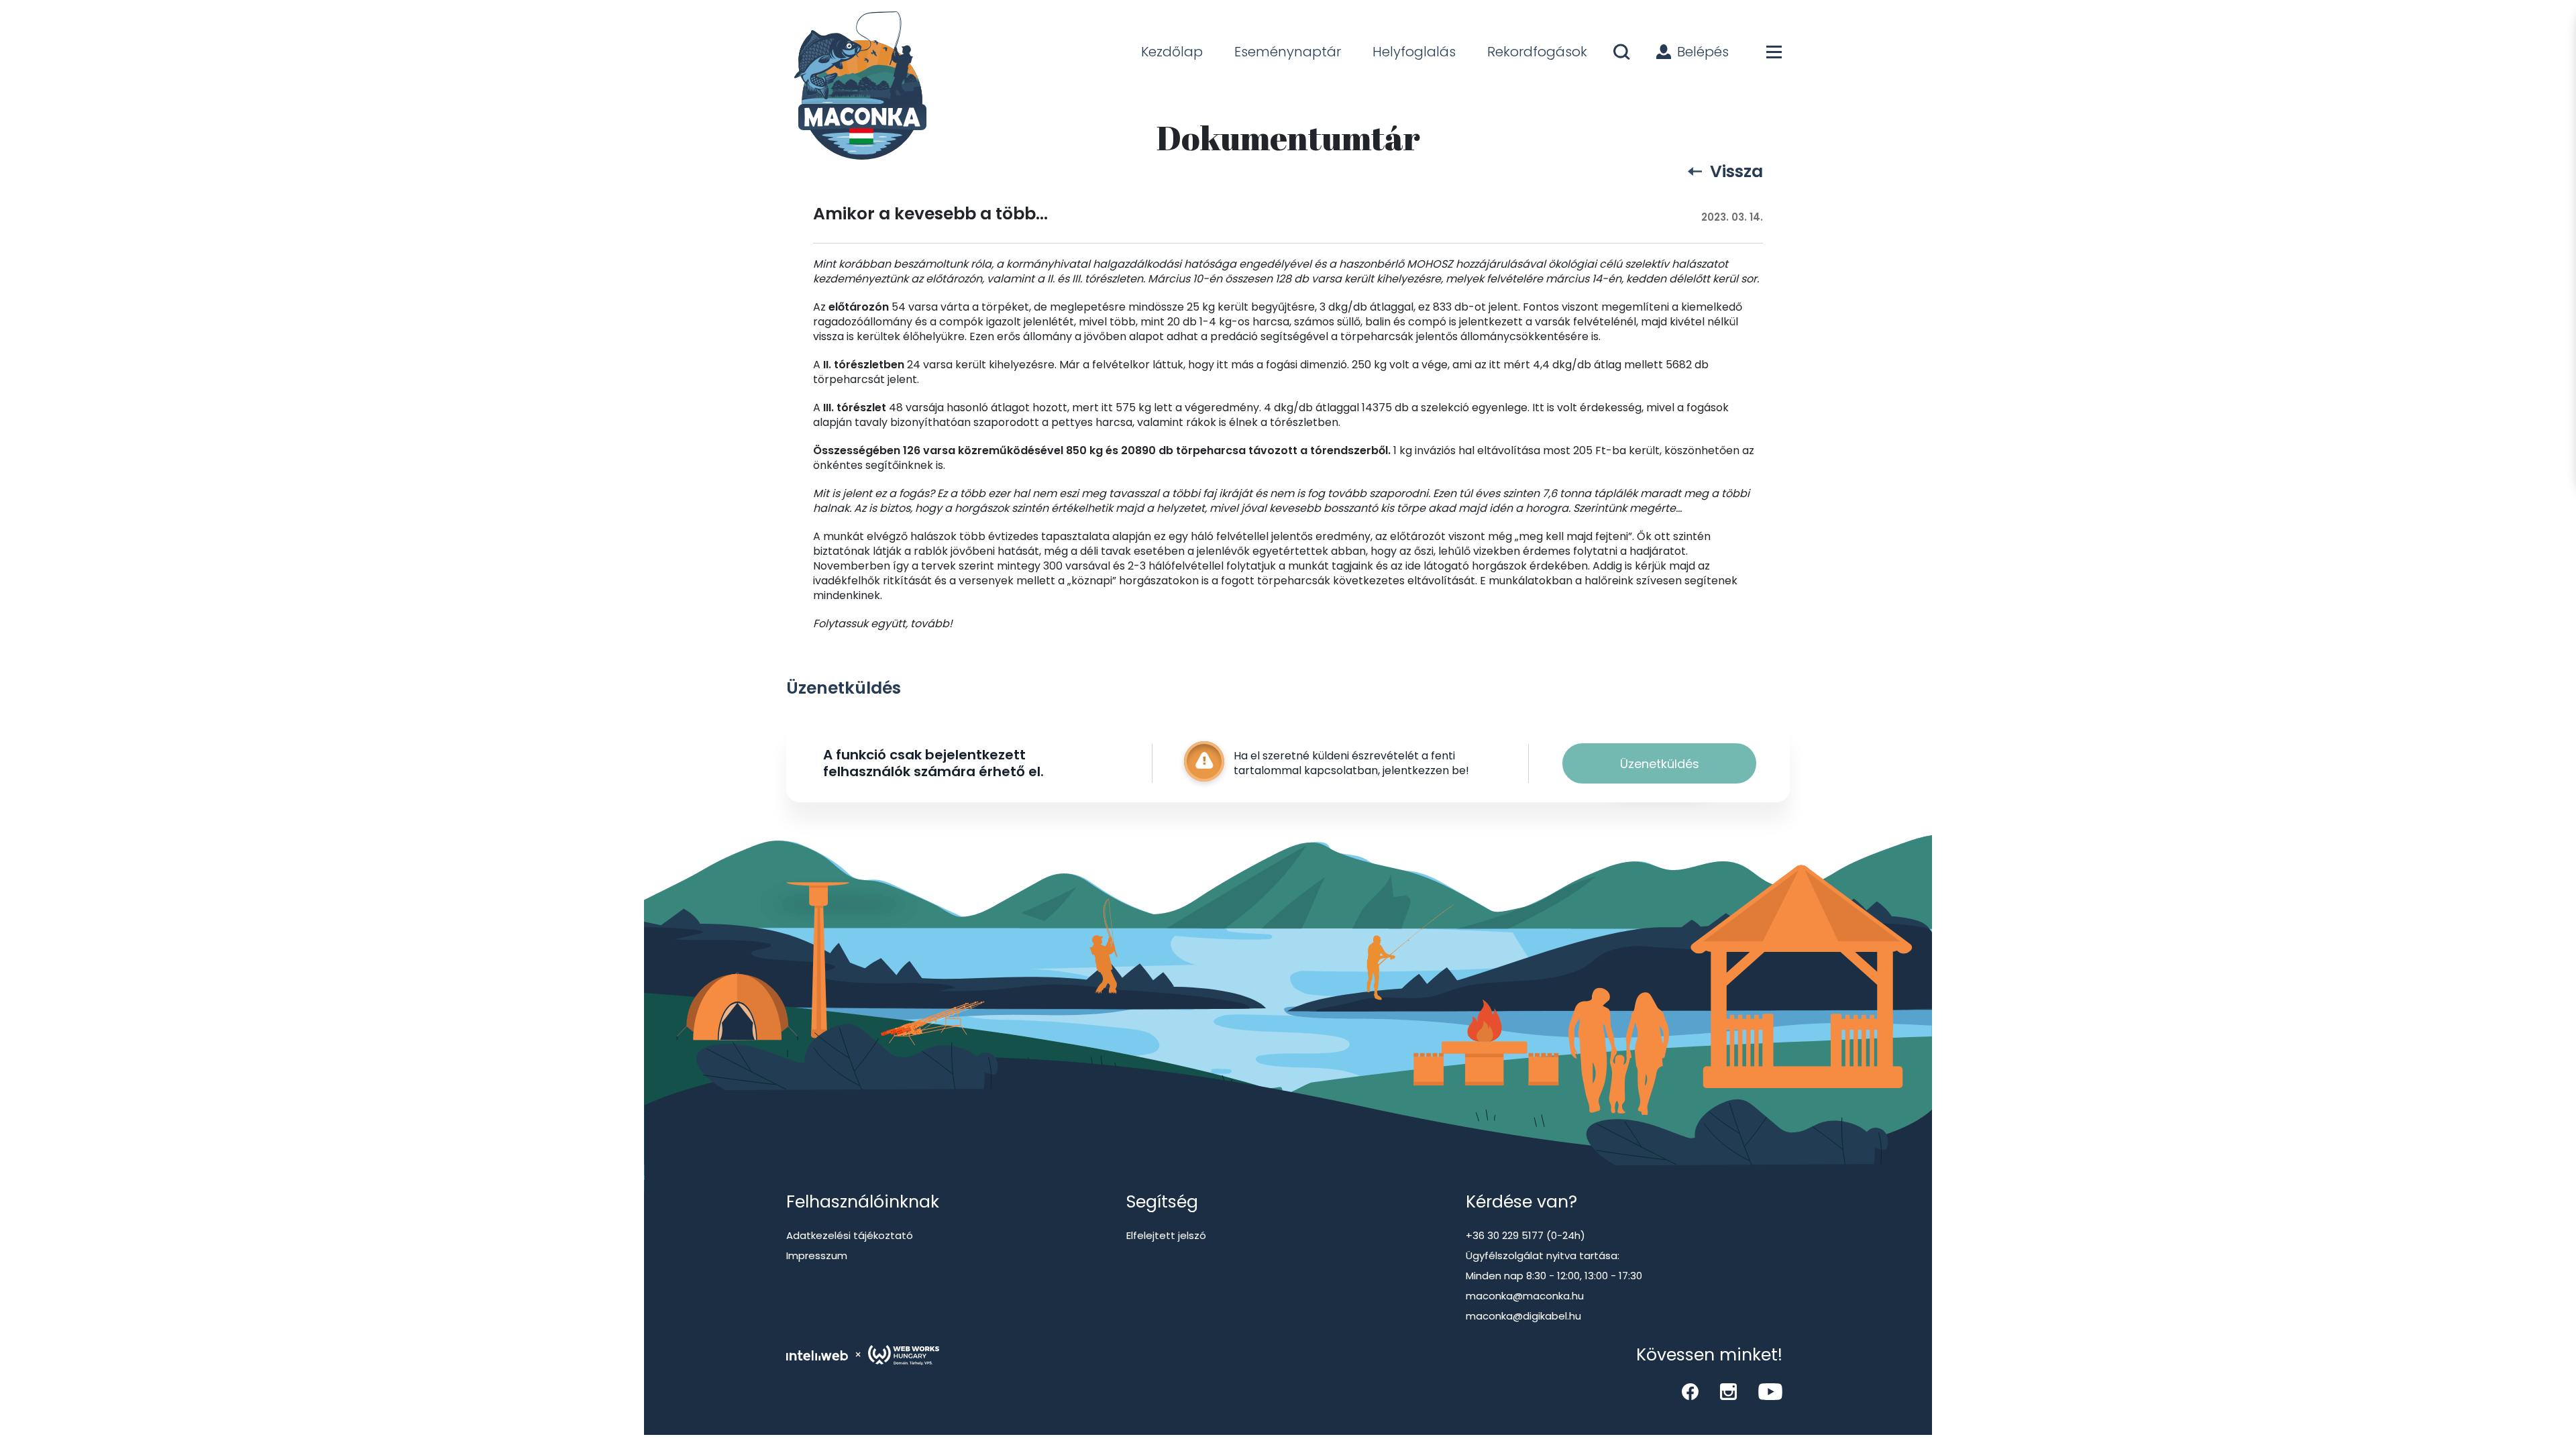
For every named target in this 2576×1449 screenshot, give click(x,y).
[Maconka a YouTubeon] (1770, 1392)
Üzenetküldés (1660, 764)
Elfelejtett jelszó (1166, 1235)
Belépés (1703, 52)
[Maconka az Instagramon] (1728, 1392)
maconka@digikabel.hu (1523, 1316)
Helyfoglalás (1414, 52)
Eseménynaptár (1288, 52)
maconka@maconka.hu (1525, 1296)
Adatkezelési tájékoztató (850, 1235)
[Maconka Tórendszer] (858, 87)
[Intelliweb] (817, 1355)
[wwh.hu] (904, 1355)
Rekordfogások (1537, 52)
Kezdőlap (1172, 52)
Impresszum (817, 1255)
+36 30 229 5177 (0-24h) (1525, 1235)
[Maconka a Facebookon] (1690, 1392)
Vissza (1736, 171)
